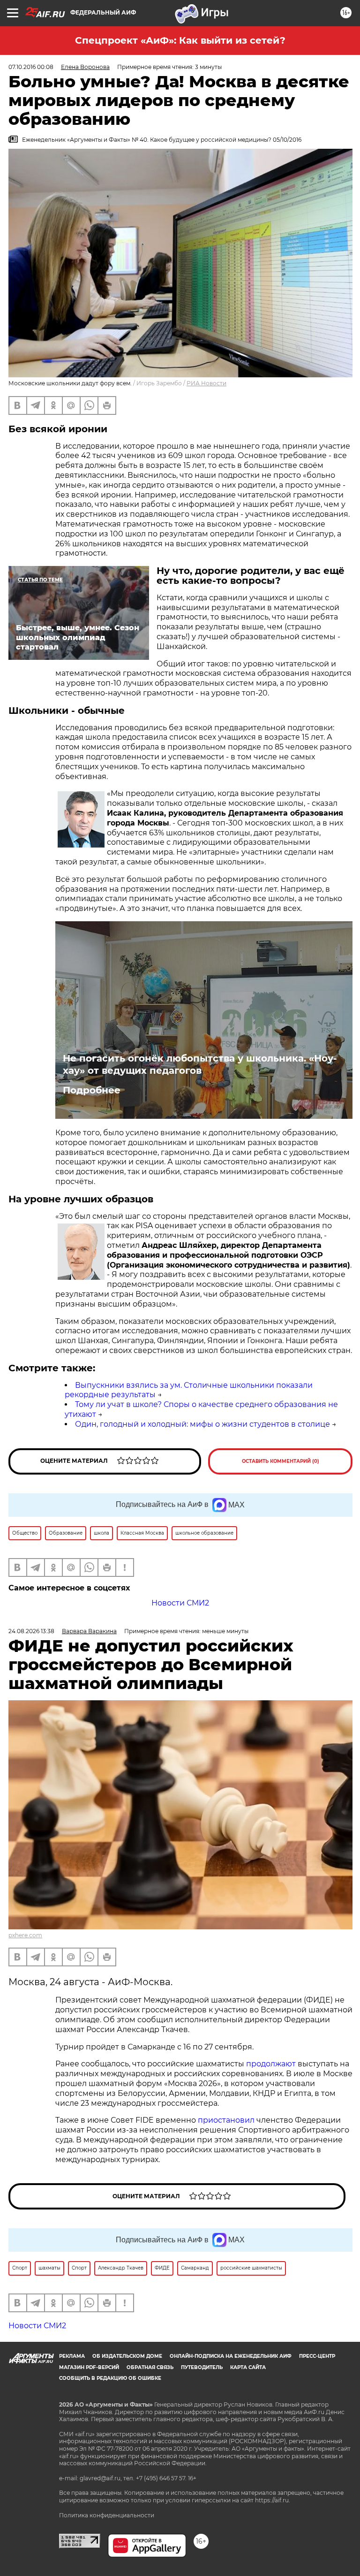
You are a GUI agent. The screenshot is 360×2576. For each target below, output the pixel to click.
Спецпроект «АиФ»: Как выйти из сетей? (180, 40)
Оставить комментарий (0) (281, 1461)
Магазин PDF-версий (89, 2367)
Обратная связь (150, 2367)
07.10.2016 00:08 (31, 67)
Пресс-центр (317, 2356)
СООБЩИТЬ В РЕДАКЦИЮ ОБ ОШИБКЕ (110, 2378)
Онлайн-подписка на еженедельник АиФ (231, 2356)
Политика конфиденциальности (107, 2515)
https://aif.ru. (273, 2500)
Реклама (72, 2356)
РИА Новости (206, 383)
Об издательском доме (127, 2356)
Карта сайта (248, 2367)
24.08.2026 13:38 (31, 1631)
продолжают (271, 2064)
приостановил (226, 2120)
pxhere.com (25, 1935)
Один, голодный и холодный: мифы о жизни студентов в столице (202, 1424)
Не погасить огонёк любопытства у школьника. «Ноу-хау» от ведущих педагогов (200, 1064)
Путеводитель (202, 2367)
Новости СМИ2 (180, 1603)
